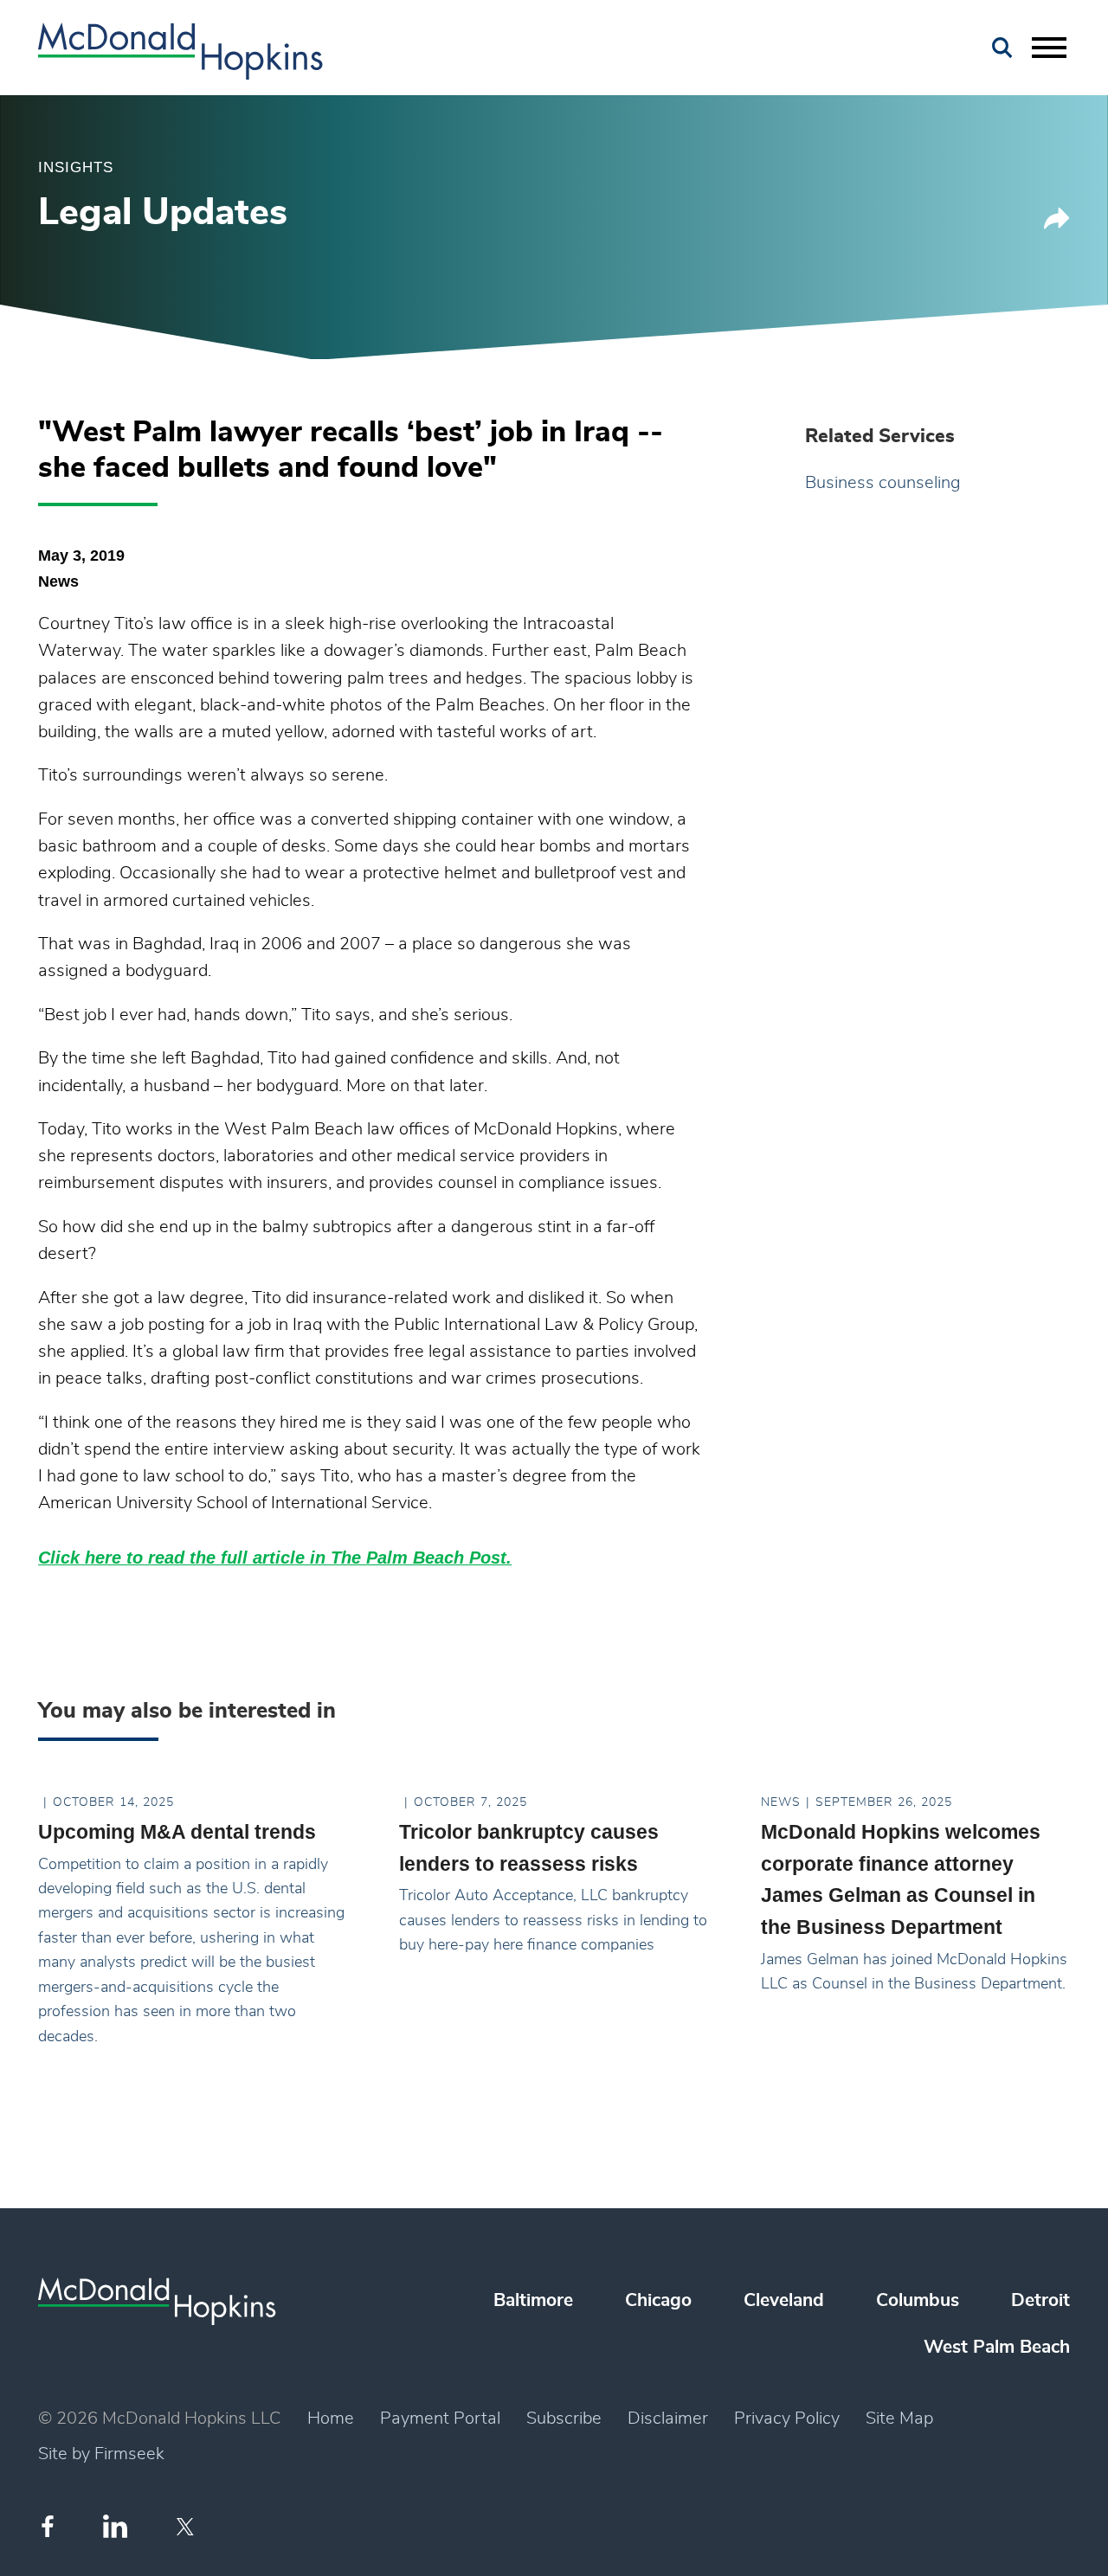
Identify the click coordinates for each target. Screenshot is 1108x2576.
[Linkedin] (115, 2526)
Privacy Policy (787, 2419)
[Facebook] (48, 2526)
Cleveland (784, 2300)
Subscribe (564, 2419)
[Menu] (1049, 48)
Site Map (899, 2419)
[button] (1057, 225)
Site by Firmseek (101, 2454)
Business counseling (883, 483)
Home (331, 2419)
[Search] (1002, 48)
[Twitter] (187, 2527)
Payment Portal (440, 2419)
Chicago (658, 2300)
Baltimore (533, 2300)
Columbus (918, 2300)
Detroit (1040, 2300)
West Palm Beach (997, 2347)
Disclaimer (668, 2419)
